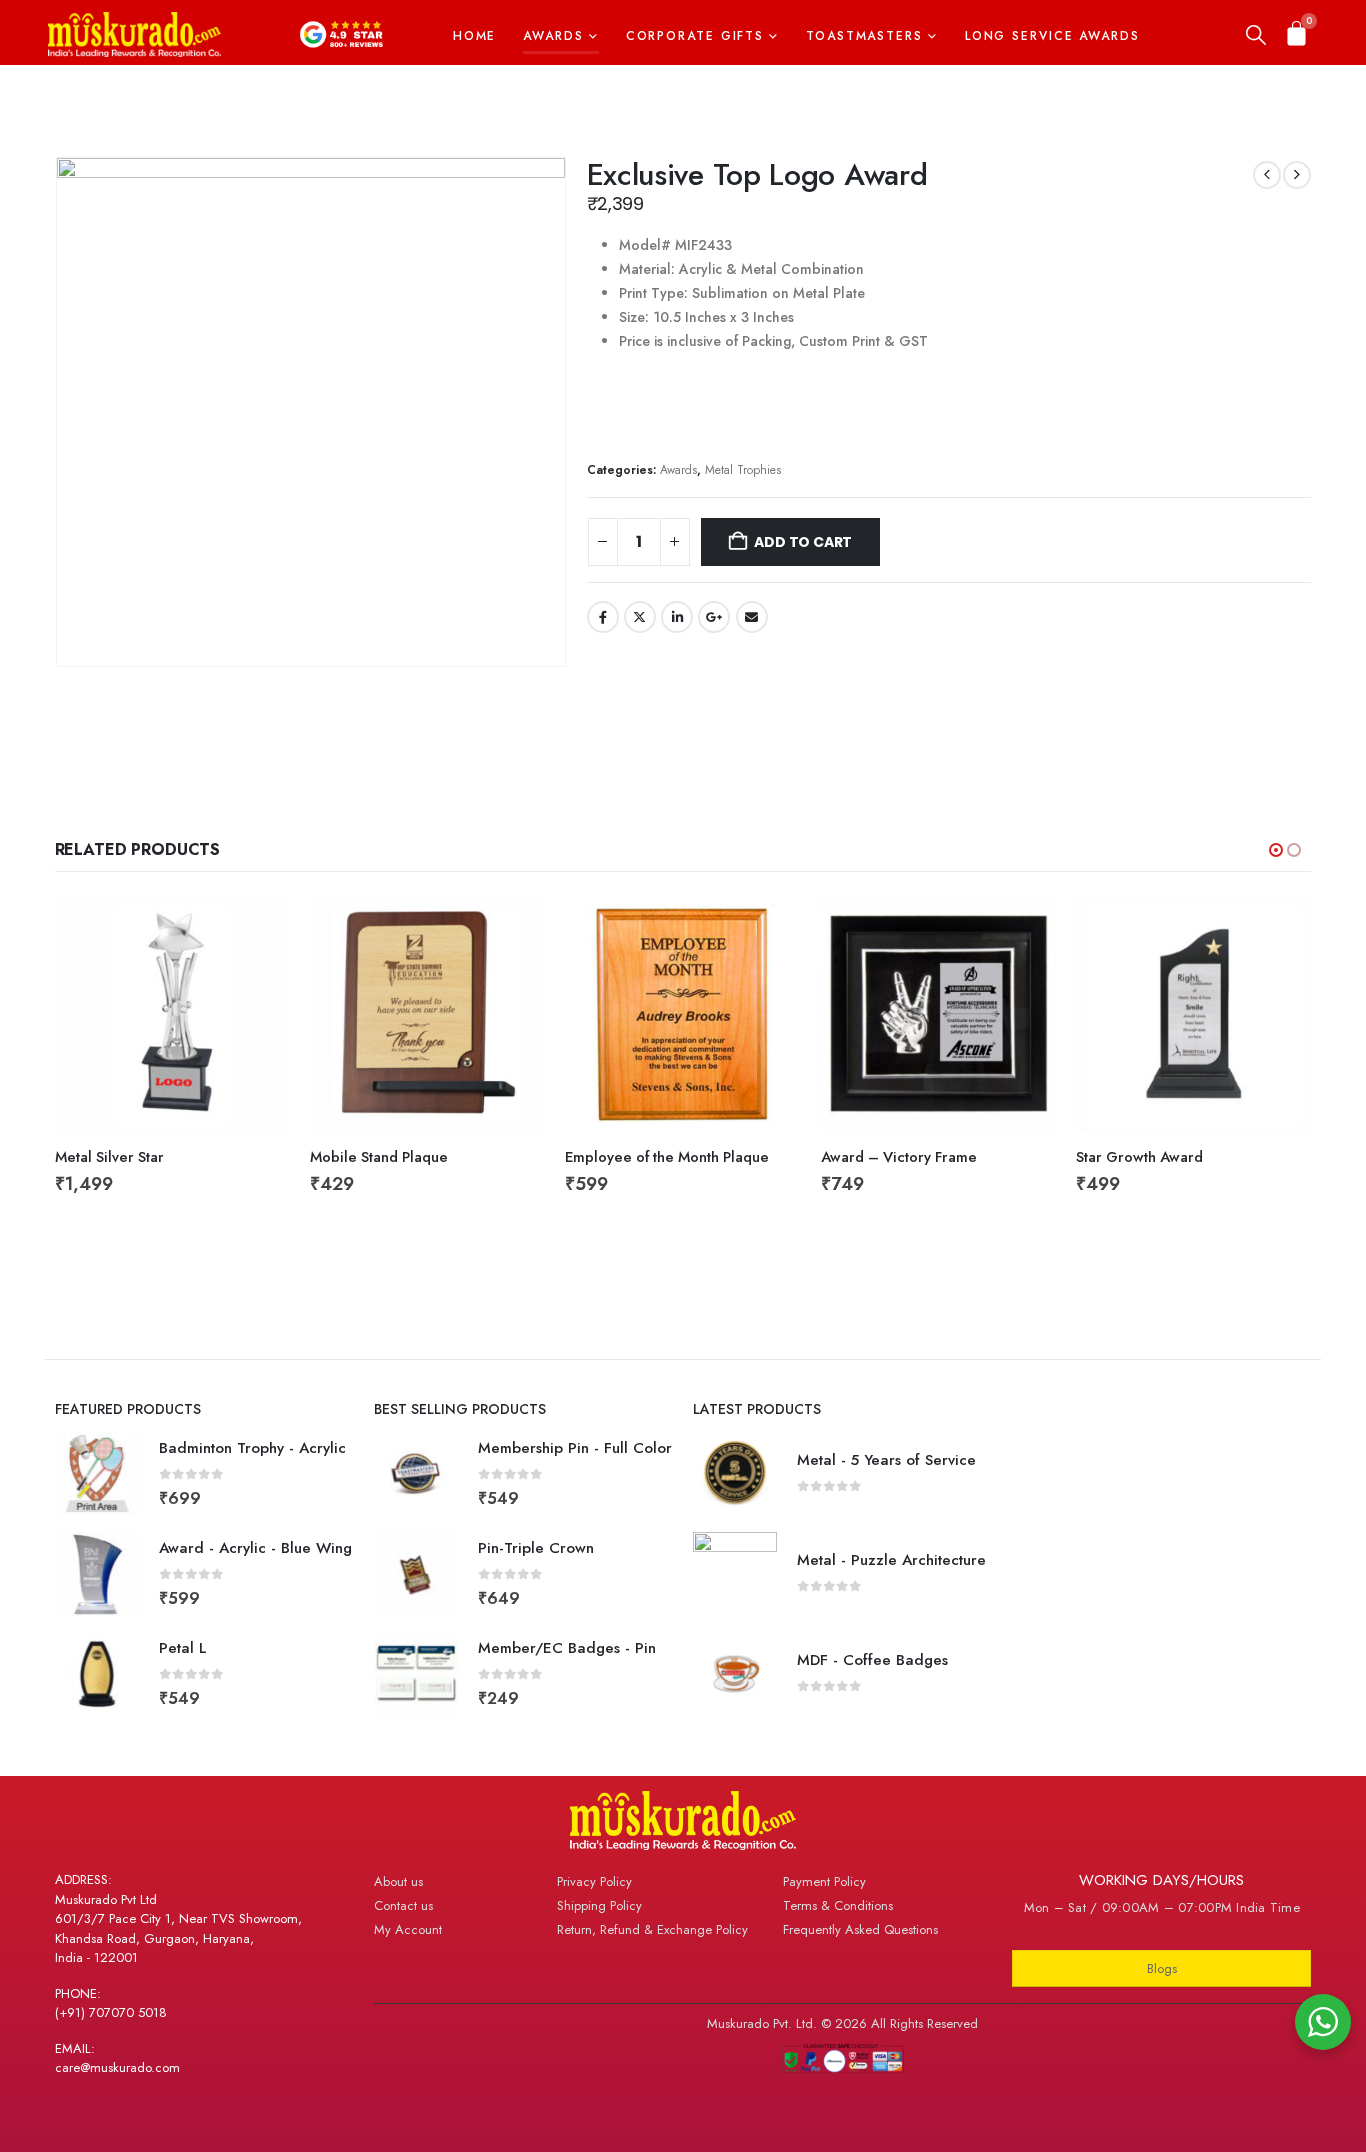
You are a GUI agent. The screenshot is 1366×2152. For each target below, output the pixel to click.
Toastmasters (864, 36)
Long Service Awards (1052, 36)
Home (475, 36)
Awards (553, 36)
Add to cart (803, 542)
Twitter (640, 617)
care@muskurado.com (117, 2067)
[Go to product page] (172, 1013)
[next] (1297, 175)
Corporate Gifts (695, 36)
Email (752, 617)
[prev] (1267, 175)
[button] (1256, 36)
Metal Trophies (743, 469)
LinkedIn (677, 617)
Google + (714, 617)
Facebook (603, 617)
